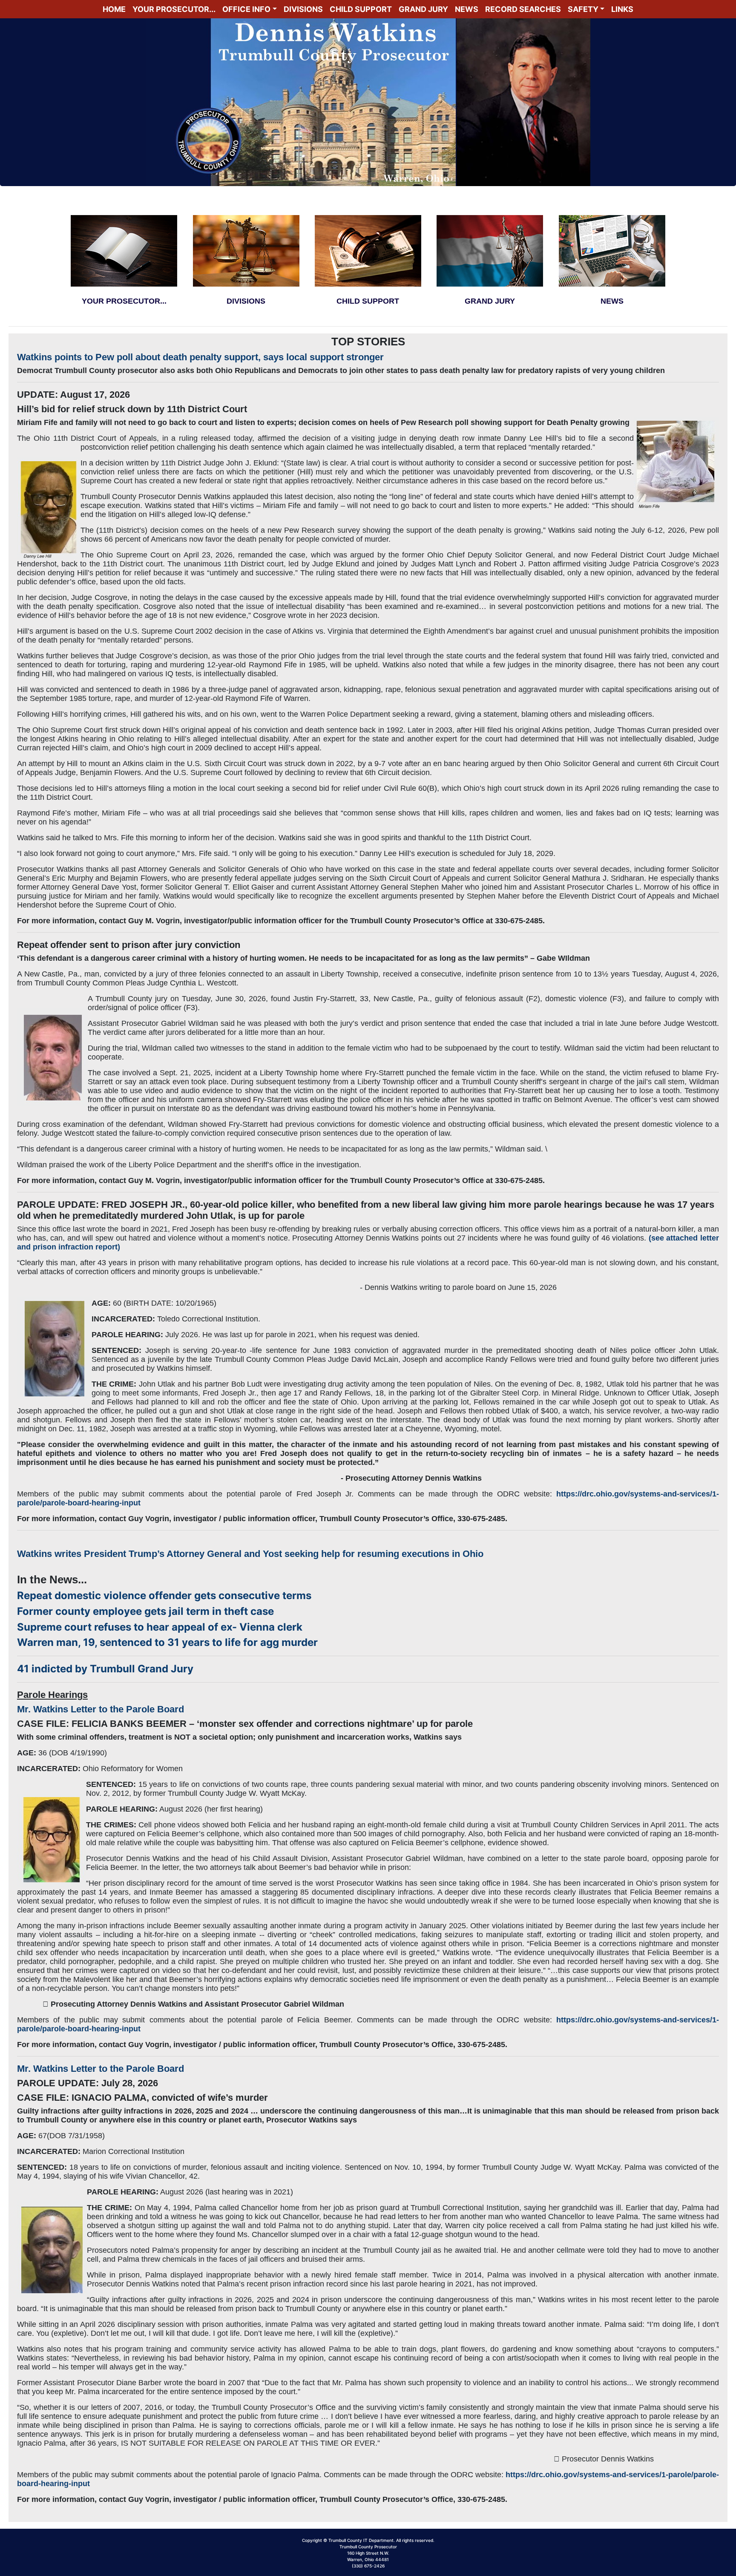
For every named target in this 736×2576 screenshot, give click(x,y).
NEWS (467, 9)
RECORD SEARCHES (523, 9)
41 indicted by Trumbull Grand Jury (105, 1669)
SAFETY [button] (583, 9)
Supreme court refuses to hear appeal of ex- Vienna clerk (160, 1627)
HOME (114, 9)
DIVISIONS (303, 9)
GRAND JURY (423, 9)
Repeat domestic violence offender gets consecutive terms (164, 1595)
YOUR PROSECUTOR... (174, 9)
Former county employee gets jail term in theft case (145, 1611)
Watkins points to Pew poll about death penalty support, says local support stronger (200, 357)
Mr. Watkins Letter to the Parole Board (101, 1709)
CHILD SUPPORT (361, 9)
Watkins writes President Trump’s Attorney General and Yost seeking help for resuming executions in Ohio (250, 1554)
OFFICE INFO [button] (246, 9)
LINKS (622, 9)
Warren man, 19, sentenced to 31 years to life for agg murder (167, 1642)
